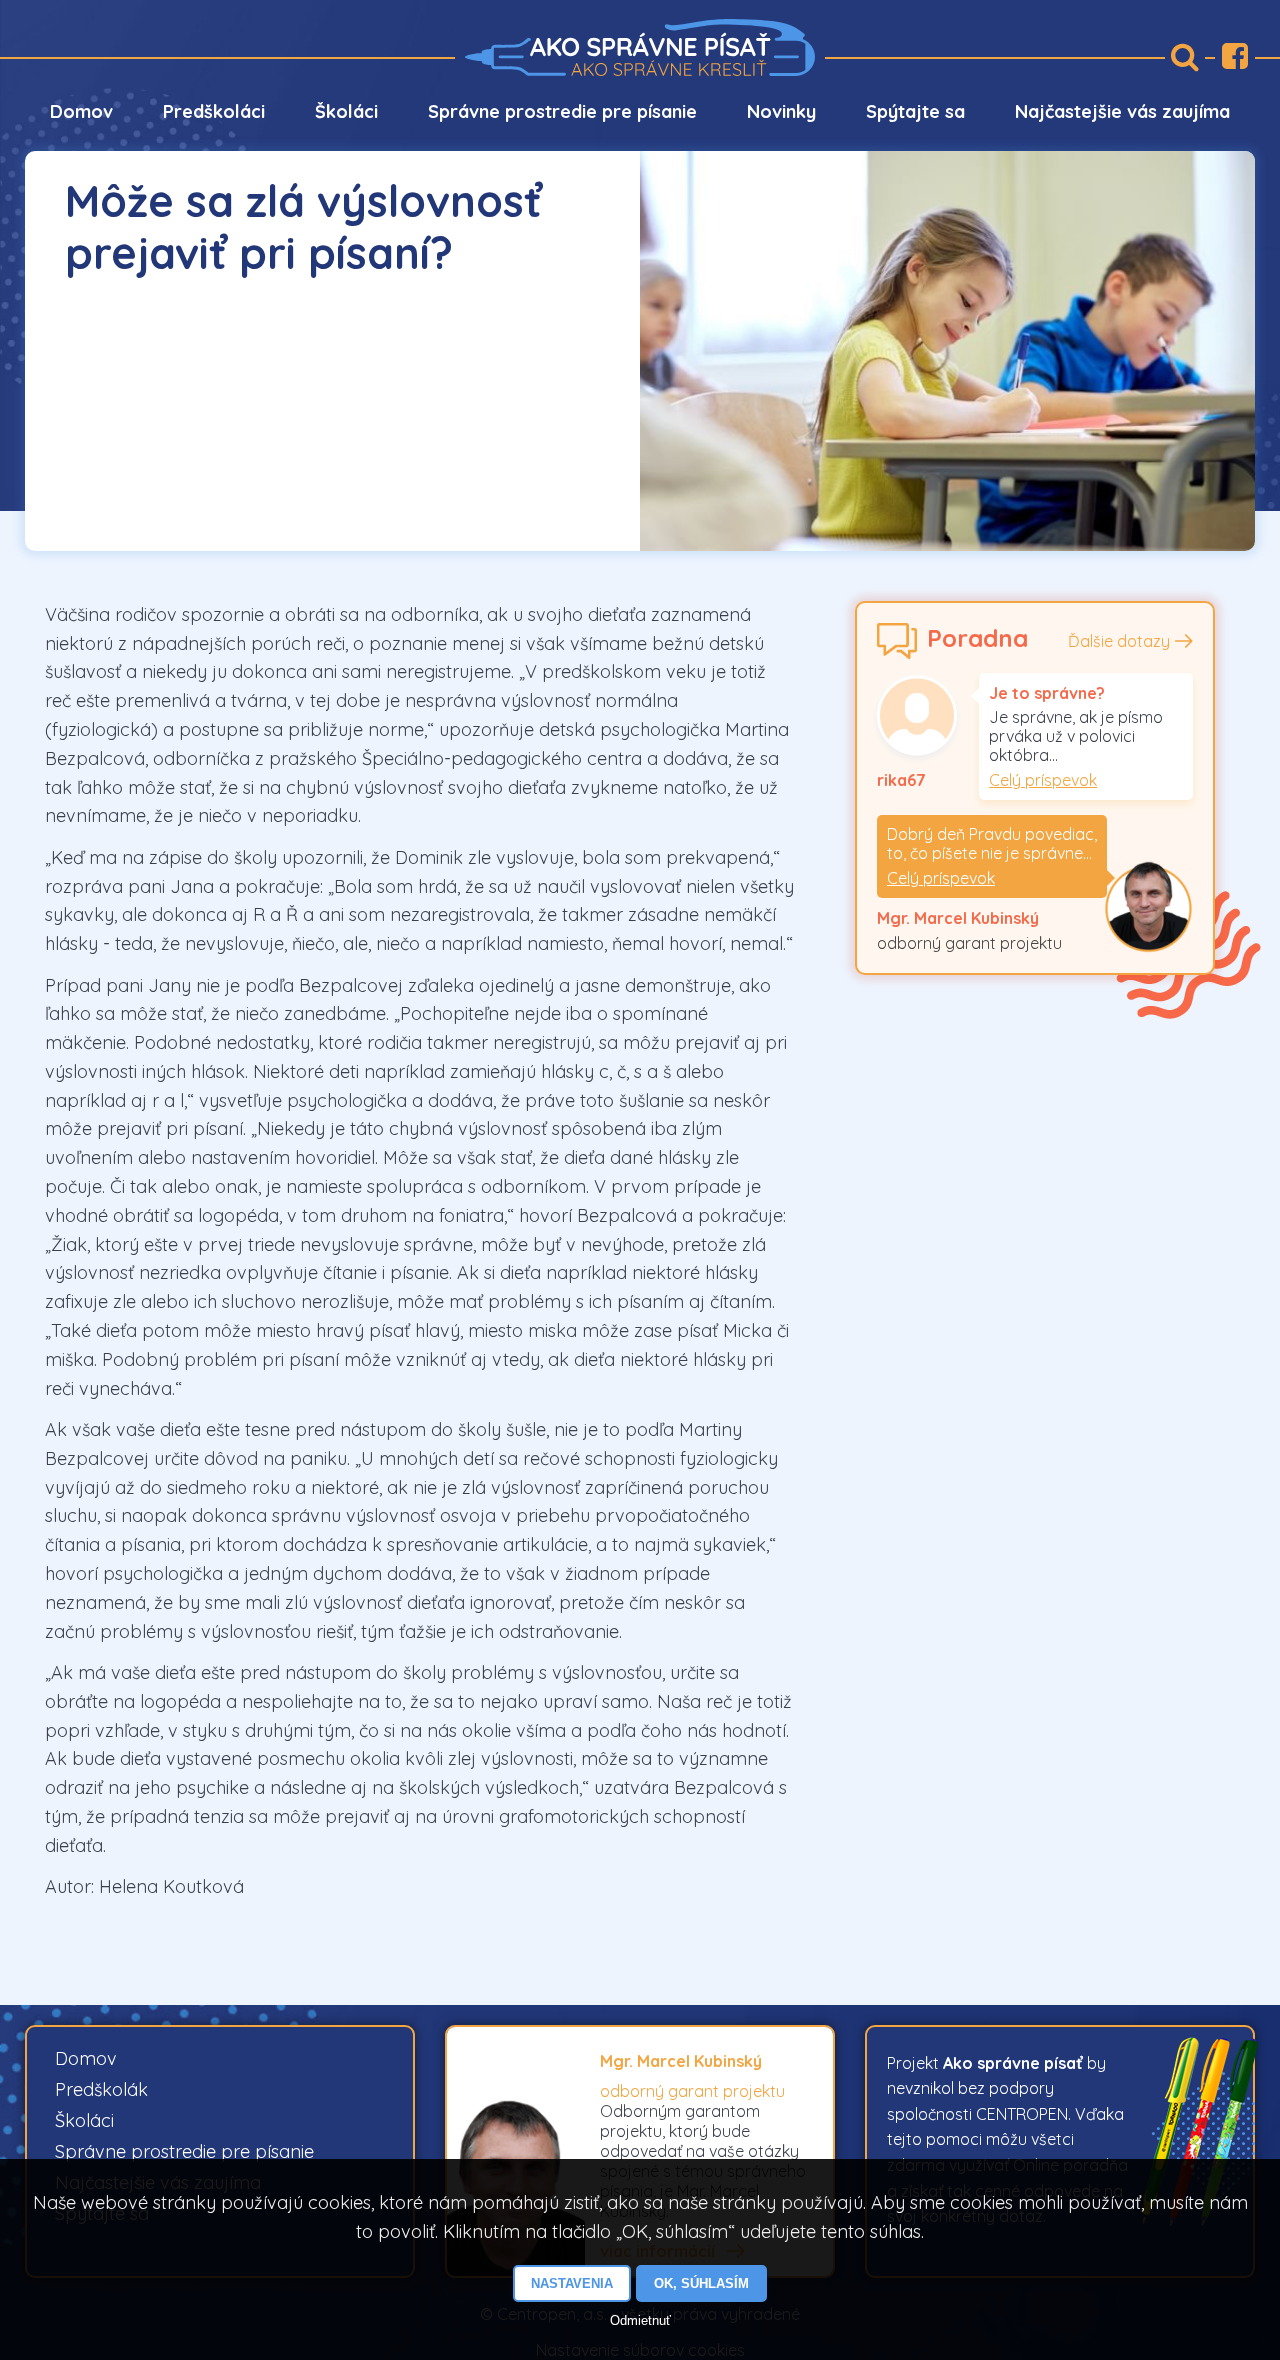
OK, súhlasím (701, 2283)
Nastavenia (572, 2283)
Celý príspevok (1043, 780)
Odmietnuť (640, 2320)
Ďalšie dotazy (1119, 641)
